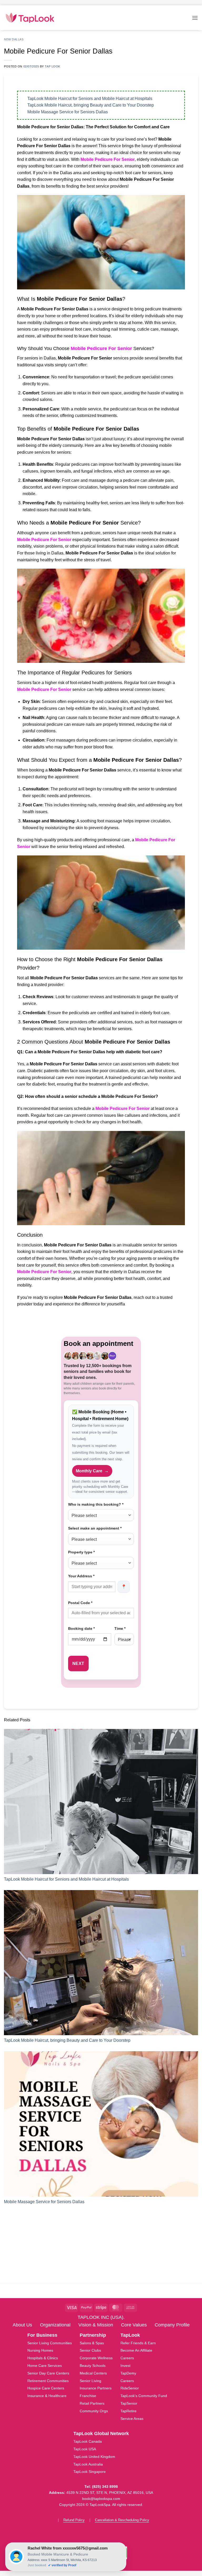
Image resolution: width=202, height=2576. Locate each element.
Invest (125, 2366)
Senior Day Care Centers (48, 2373)
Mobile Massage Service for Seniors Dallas (68, 112)
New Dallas (14, 39)
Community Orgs (94, 2411)
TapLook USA (85, 2449)
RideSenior (130, 2388)
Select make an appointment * (95, 1528)
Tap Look (52, 66)
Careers (127, 2358)
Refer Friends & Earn (138, 2343)
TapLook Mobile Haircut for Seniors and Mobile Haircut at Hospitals (90, 99)
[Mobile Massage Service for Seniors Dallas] (101, 2124)
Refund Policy (74, 2520)
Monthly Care (92, 1471)
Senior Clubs (90, 2350)
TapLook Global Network (101, 2434)
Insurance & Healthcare (47, 2396)
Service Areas (132, 2419)
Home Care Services (45, 2366)
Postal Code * (80, 1603)
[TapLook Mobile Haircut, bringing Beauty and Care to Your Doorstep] (101, 1963)
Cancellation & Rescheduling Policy (122, 2520)
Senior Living (90, 2381)
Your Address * (81, 1576)
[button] (195, 18)
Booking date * (81, 1628)
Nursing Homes (40, 2350)
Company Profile (172, 2325)
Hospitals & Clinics (43, 2358)
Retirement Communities (48, 2381)
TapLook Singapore (90, 2472)
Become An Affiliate (136, 2350)
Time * (120, 1628)
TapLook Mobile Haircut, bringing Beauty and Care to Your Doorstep (91, 105)
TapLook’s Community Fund (144, 2396)
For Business (42, 2335)
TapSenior (129, 2403)
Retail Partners (92, 2403)
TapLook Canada (88, 2441)
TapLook (130, 2335)
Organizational (55, 2325)
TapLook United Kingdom (94, 2457)
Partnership (93, 2335)
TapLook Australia (88, 2464)
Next (78, 1663)
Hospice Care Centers (46, 2388)
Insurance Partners (96, 2388)
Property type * (81, 1552)
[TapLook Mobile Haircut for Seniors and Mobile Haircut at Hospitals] (101, 1802)
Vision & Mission (96, 2325)
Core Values (134, 2325)
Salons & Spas (92, 2343)
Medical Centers (93, 2373)
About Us (22, 2325)
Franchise (88, 2396)
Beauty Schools (93, 2366)
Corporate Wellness (96, 2358)
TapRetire (128, 2411)
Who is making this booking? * (96, 1504)
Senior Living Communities (50, 2343)
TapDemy (128, 2373)
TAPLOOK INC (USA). (101, 2317)
